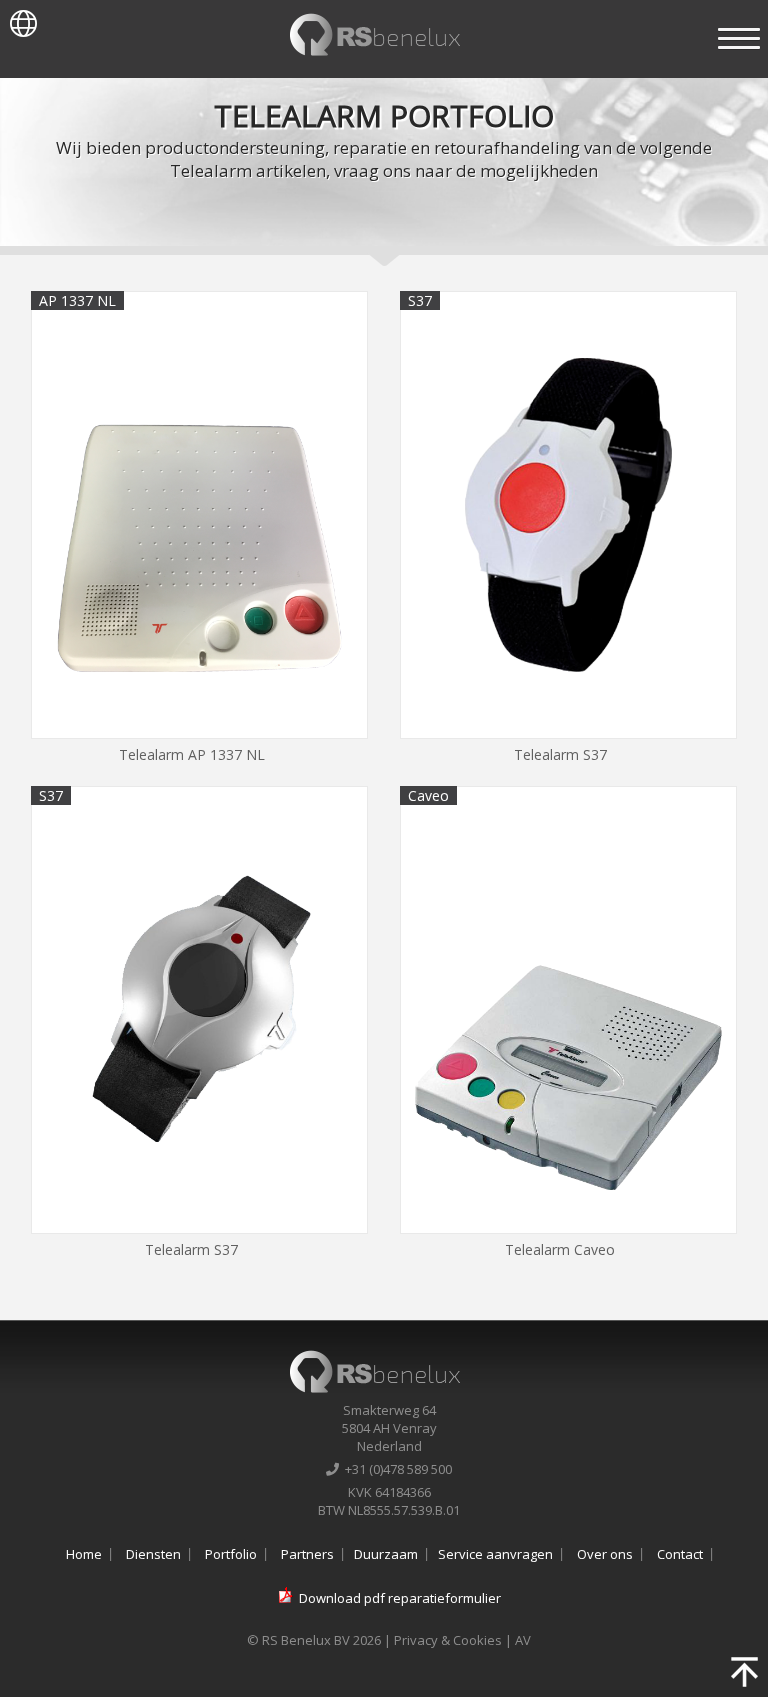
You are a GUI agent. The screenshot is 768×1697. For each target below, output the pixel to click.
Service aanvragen (495, 1554)
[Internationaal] (18, 19)
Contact (680, 1554)
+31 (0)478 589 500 (395, 1469)
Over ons (605, 1554)
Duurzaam (386, 1554)
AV (523, 1640)
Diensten (153, 1554)
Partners (307, 1554)
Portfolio (231, 1554)
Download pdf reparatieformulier (400, 1598)
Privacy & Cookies (448, 1640)
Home (84, 1554)
